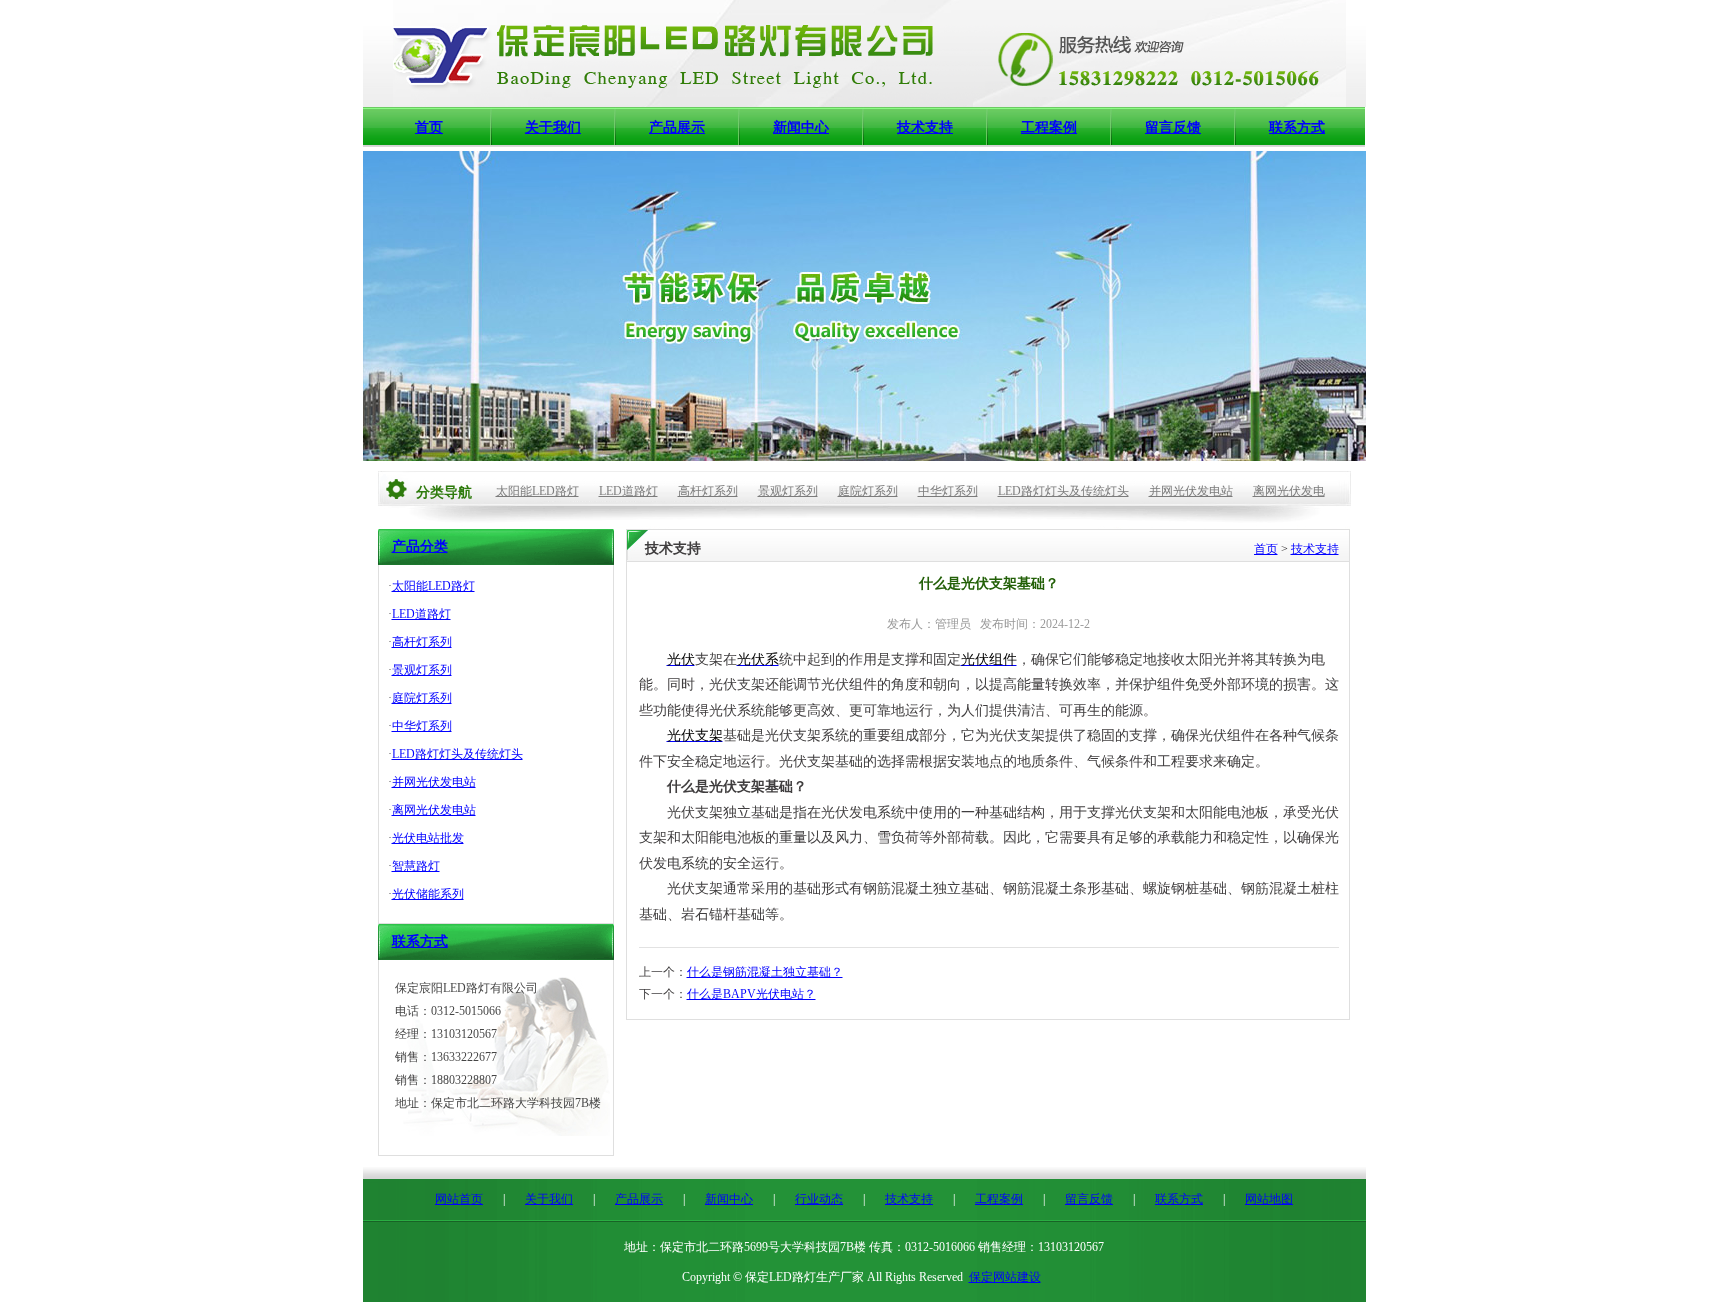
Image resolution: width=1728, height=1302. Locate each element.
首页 (429, 127)
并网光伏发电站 (1191, 491)
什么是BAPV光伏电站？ (751, 994)
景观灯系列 (788, 491)
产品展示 (677, 127)
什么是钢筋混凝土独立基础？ (765, 972)
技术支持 (925, 127)
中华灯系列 (948, 491)
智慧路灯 (416, 866)
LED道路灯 (628, 491)
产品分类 (420, 546)
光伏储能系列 (428, 894)
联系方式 (1297, 127)
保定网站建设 (1005, 1277)
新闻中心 (801, 127)
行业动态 (819, 1199)
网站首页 (459, 1199)
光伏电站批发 (428, 838)
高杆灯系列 (708, 491)
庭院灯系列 (868, 491)
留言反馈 (1173, 127)
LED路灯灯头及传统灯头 (1063, 491)
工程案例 (1049, 127)
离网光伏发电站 (434, 810)
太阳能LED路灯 (537, 491)
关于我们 (553, 127)
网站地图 (1269, 1199)
